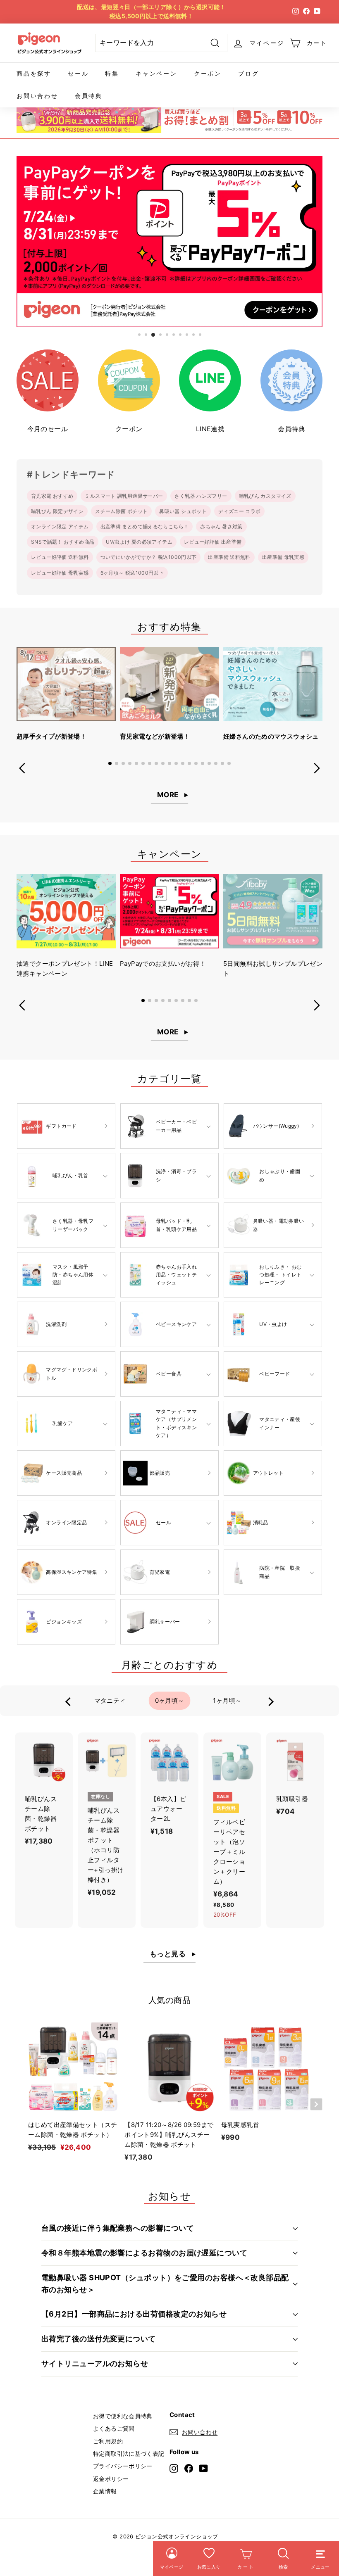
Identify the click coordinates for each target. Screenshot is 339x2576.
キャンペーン (156, 73)
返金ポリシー (111, 2479)
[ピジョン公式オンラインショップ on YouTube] (204, 2468)
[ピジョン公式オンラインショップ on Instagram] (174, 2468)
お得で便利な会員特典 (123, 2416)
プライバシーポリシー (123, 2466)
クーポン (208, 73)
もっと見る (168, 1954)
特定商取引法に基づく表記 (129, 2454)
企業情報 (105, 2491)
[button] (110, 763)
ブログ (248, 73)
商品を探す (34, 73)
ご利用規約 (108, 2441)
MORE (168, 795)
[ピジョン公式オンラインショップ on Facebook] (189, 2468)
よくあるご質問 (114, 2428)
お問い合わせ (37, 96)
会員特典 (89, 96)
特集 (112, 73)
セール (78, 73)
